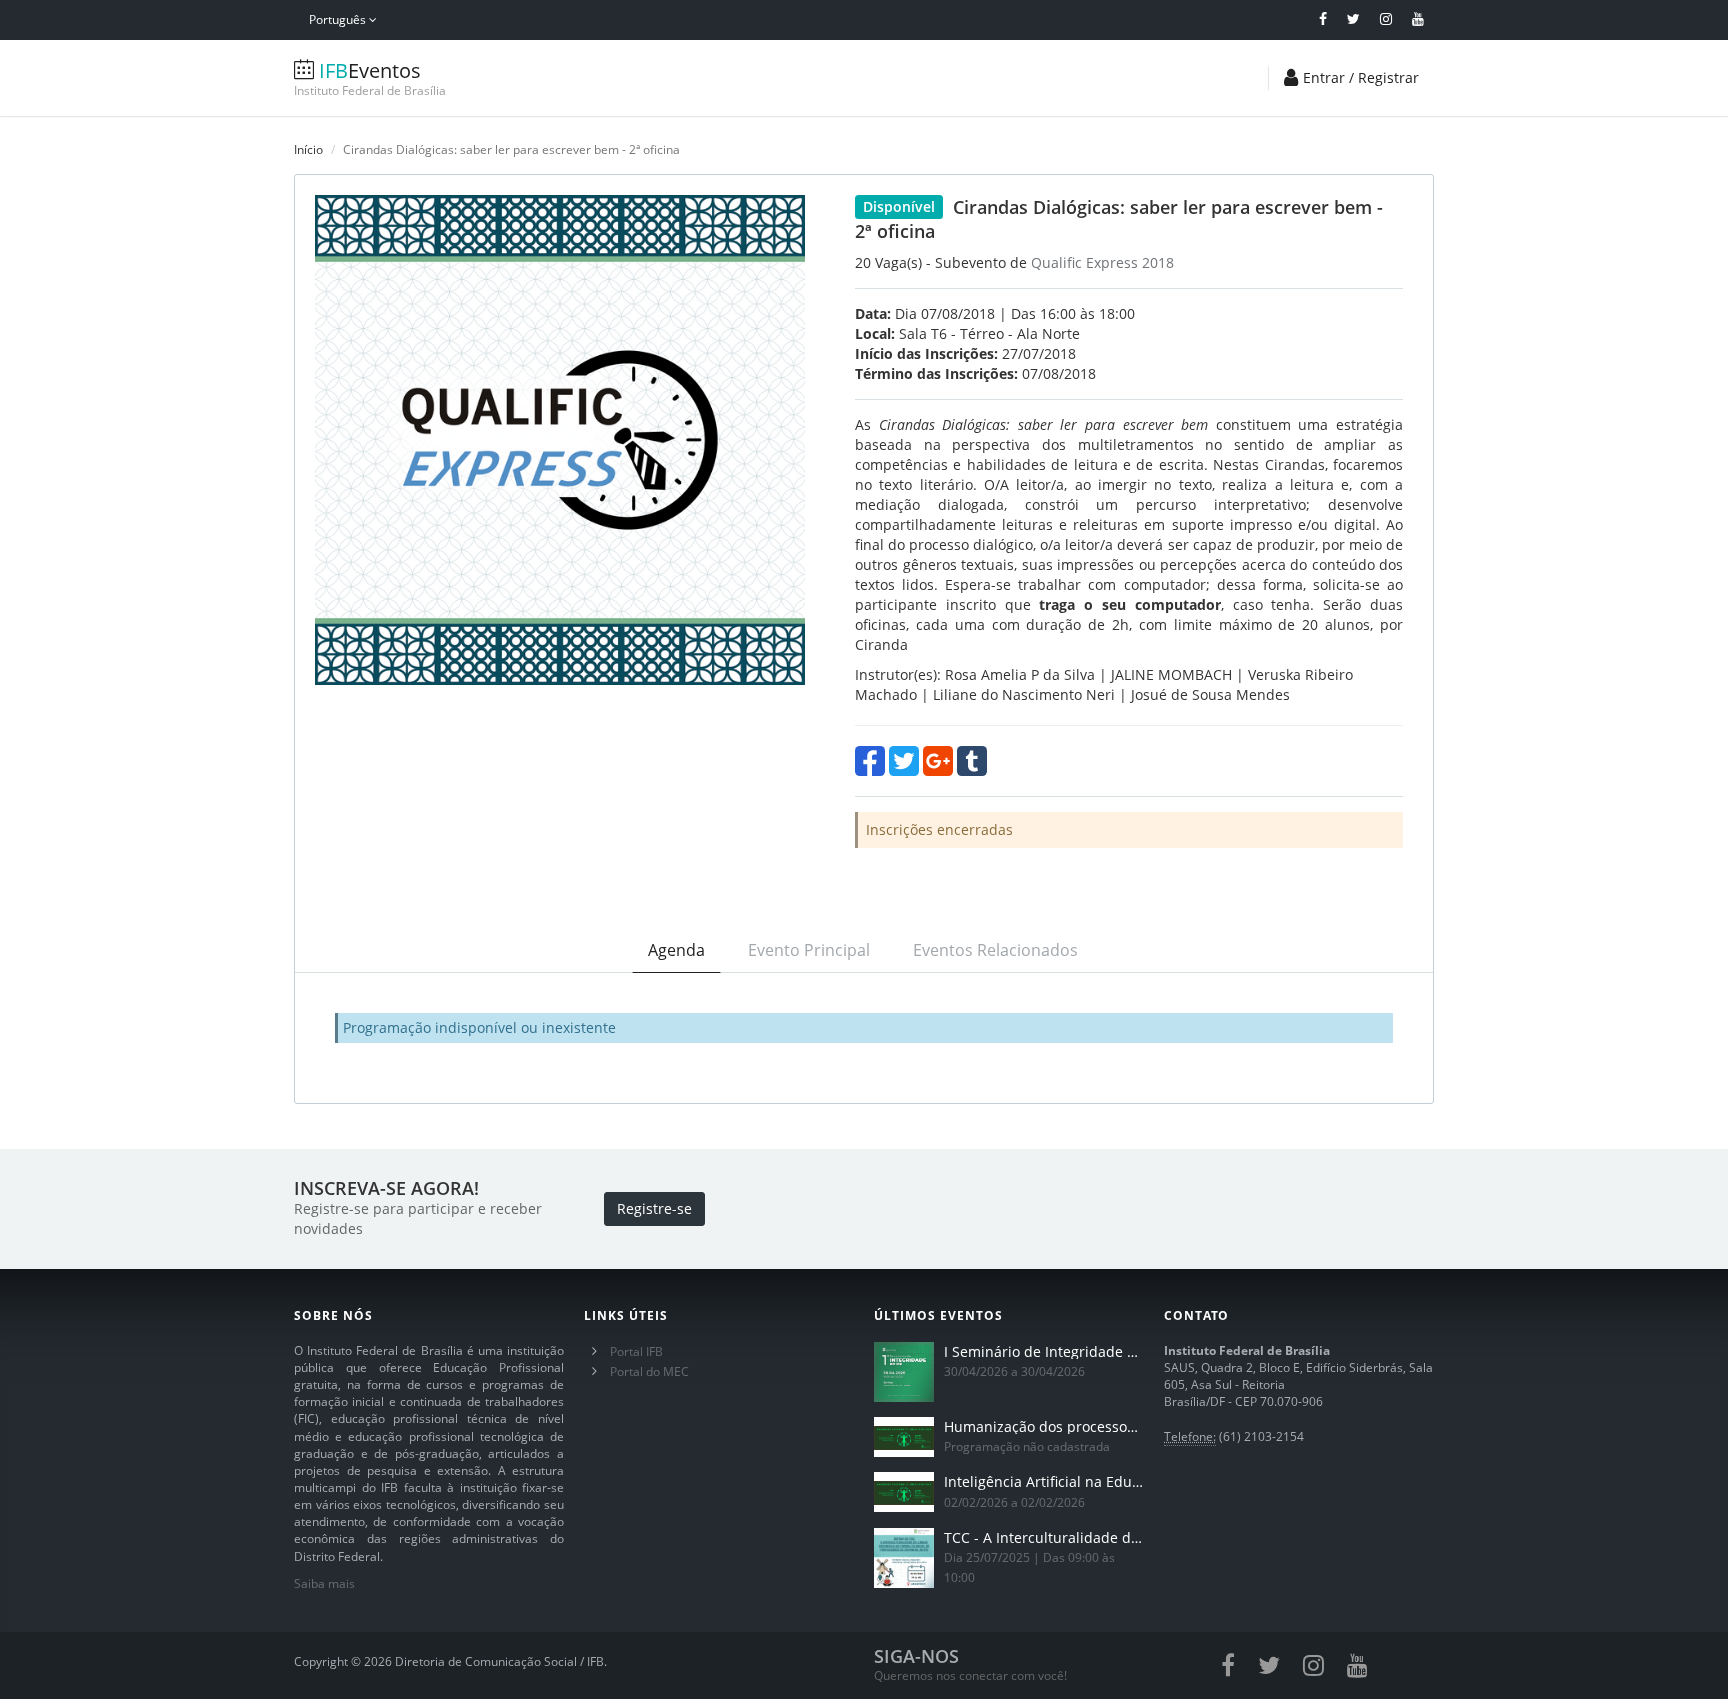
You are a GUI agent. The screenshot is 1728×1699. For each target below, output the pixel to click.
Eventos (370, 78)
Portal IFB (636, 1351)
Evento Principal (809, 950)
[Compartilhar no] (870, 761)
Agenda (676, 950)
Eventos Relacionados (995, 950)
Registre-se (654, 1208)
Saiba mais (324, 1583)
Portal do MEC (649, 1371)
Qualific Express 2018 (1102, 262)
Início (308, 149)
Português (339, 19)
